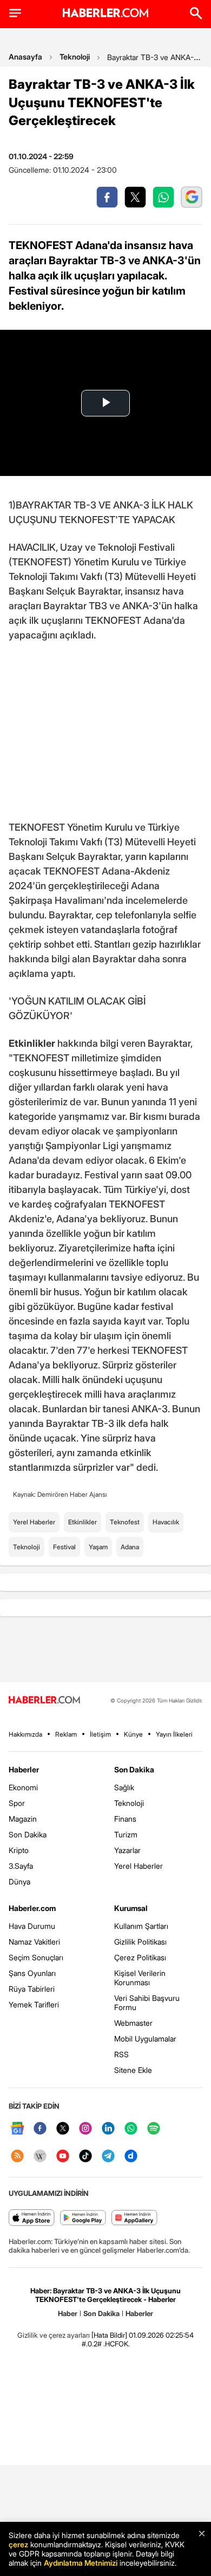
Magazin (23, 1819)
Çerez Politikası (140, 1957)
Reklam (66, 1734)
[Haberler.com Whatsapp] (131, 2129)
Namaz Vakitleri (34, 1942)
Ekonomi (23, 1787)
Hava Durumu (32, 1926)
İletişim (100, 1734)
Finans (125, 1819)
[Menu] (15, 13)
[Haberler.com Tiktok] (85, 2157)
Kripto (19, 1850)
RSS (121, 2054)
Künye (133, 1734)
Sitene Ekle (133, 2070)
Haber (68, 2313)
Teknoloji (75, 57)
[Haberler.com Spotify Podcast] (154, 2129)
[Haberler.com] (44, 1701)
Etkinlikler (83, 1522)
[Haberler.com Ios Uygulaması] (32, 2218)
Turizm (126, 1834)
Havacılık (166, 1522)
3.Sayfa (21, 1866)
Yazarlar (127, 1850)
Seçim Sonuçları (36, 1957)
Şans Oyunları (32, 1973)
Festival (64, 1547)
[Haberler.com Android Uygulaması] (83, 2218)
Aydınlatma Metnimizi (81, 2563)
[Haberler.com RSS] (17, 2157)
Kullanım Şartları (141, 1926)
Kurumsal (131, 1908)
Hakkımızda (25, 1734)
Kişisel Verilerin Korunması (140, 1978)
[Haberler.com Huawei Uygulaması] (134, 2218)
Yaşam (98, 1547)
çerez (18, 2544)
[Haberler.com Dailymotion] (131, 2157)
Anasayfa (25, 57)
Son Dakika (28, 1834)
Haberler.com (32, 1908)
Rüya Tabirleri (32, 1989)
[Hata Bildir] (109, 2335)
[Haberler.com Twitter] (63, 2129)
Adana (130, 1547)
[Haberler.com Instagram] (85, 2129)
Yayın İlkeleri (174, 1734)
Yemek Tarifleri (34, 2004)
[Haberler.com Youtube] (63, 2157)
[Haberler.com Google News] (17, 2129)
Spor (17, 1803)
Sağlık (124, 1787)
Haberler (24, 1769)
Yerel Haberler (34, 1522)
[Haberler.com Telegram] (108, 2157)
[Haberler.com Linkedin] (108, 2129)
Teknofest (125, 1522)
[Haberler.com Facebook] (40, 2129)
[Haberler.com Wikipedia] (40, 2157)
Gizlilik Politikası (140, 1942)
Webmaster (133, 2023)
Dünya (19, 1882)
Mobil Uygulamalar (145, 2039)
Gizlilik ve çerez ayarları (54, 2335)
